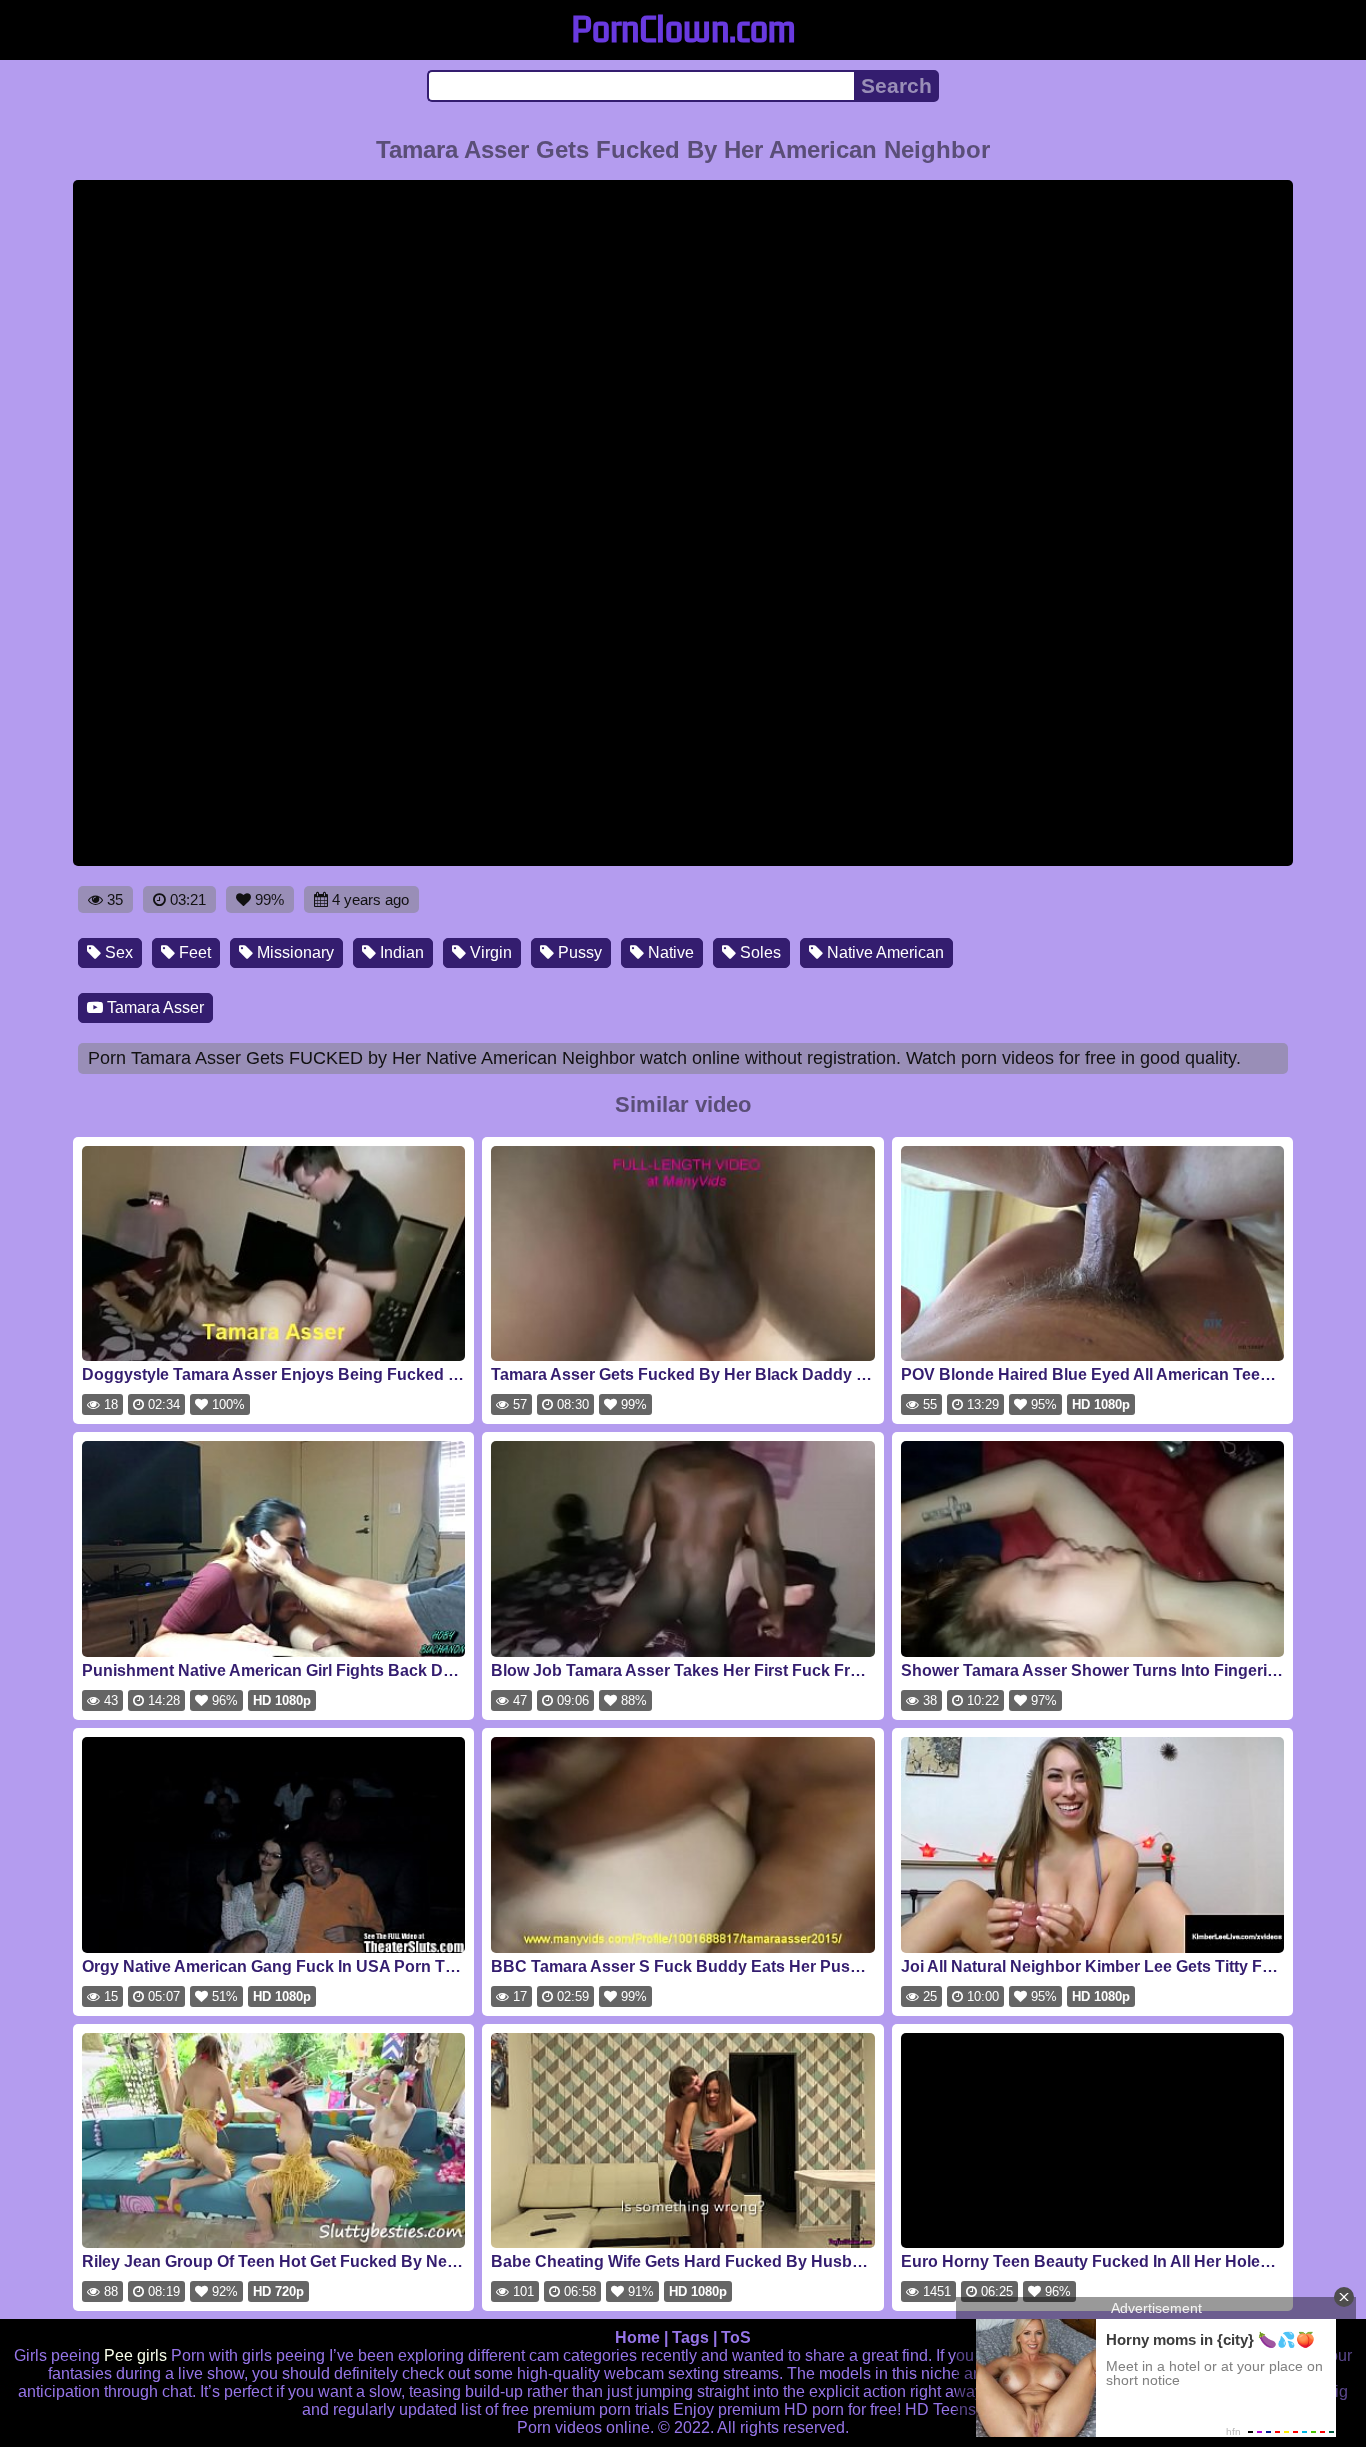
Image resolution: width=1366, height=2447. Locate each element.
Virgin (489, 952)
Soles (758, 952)
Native (669, 952)
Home (637, 2337)
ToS (736, 2337)
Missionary (293, 952)
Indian (400, 952)
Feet (193, 952)
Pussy (578, 952)
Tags (690, 2337)
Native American (883, 952)
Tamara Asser (153, 1007)
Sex (117, 952)
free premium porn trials (585, 2409)
